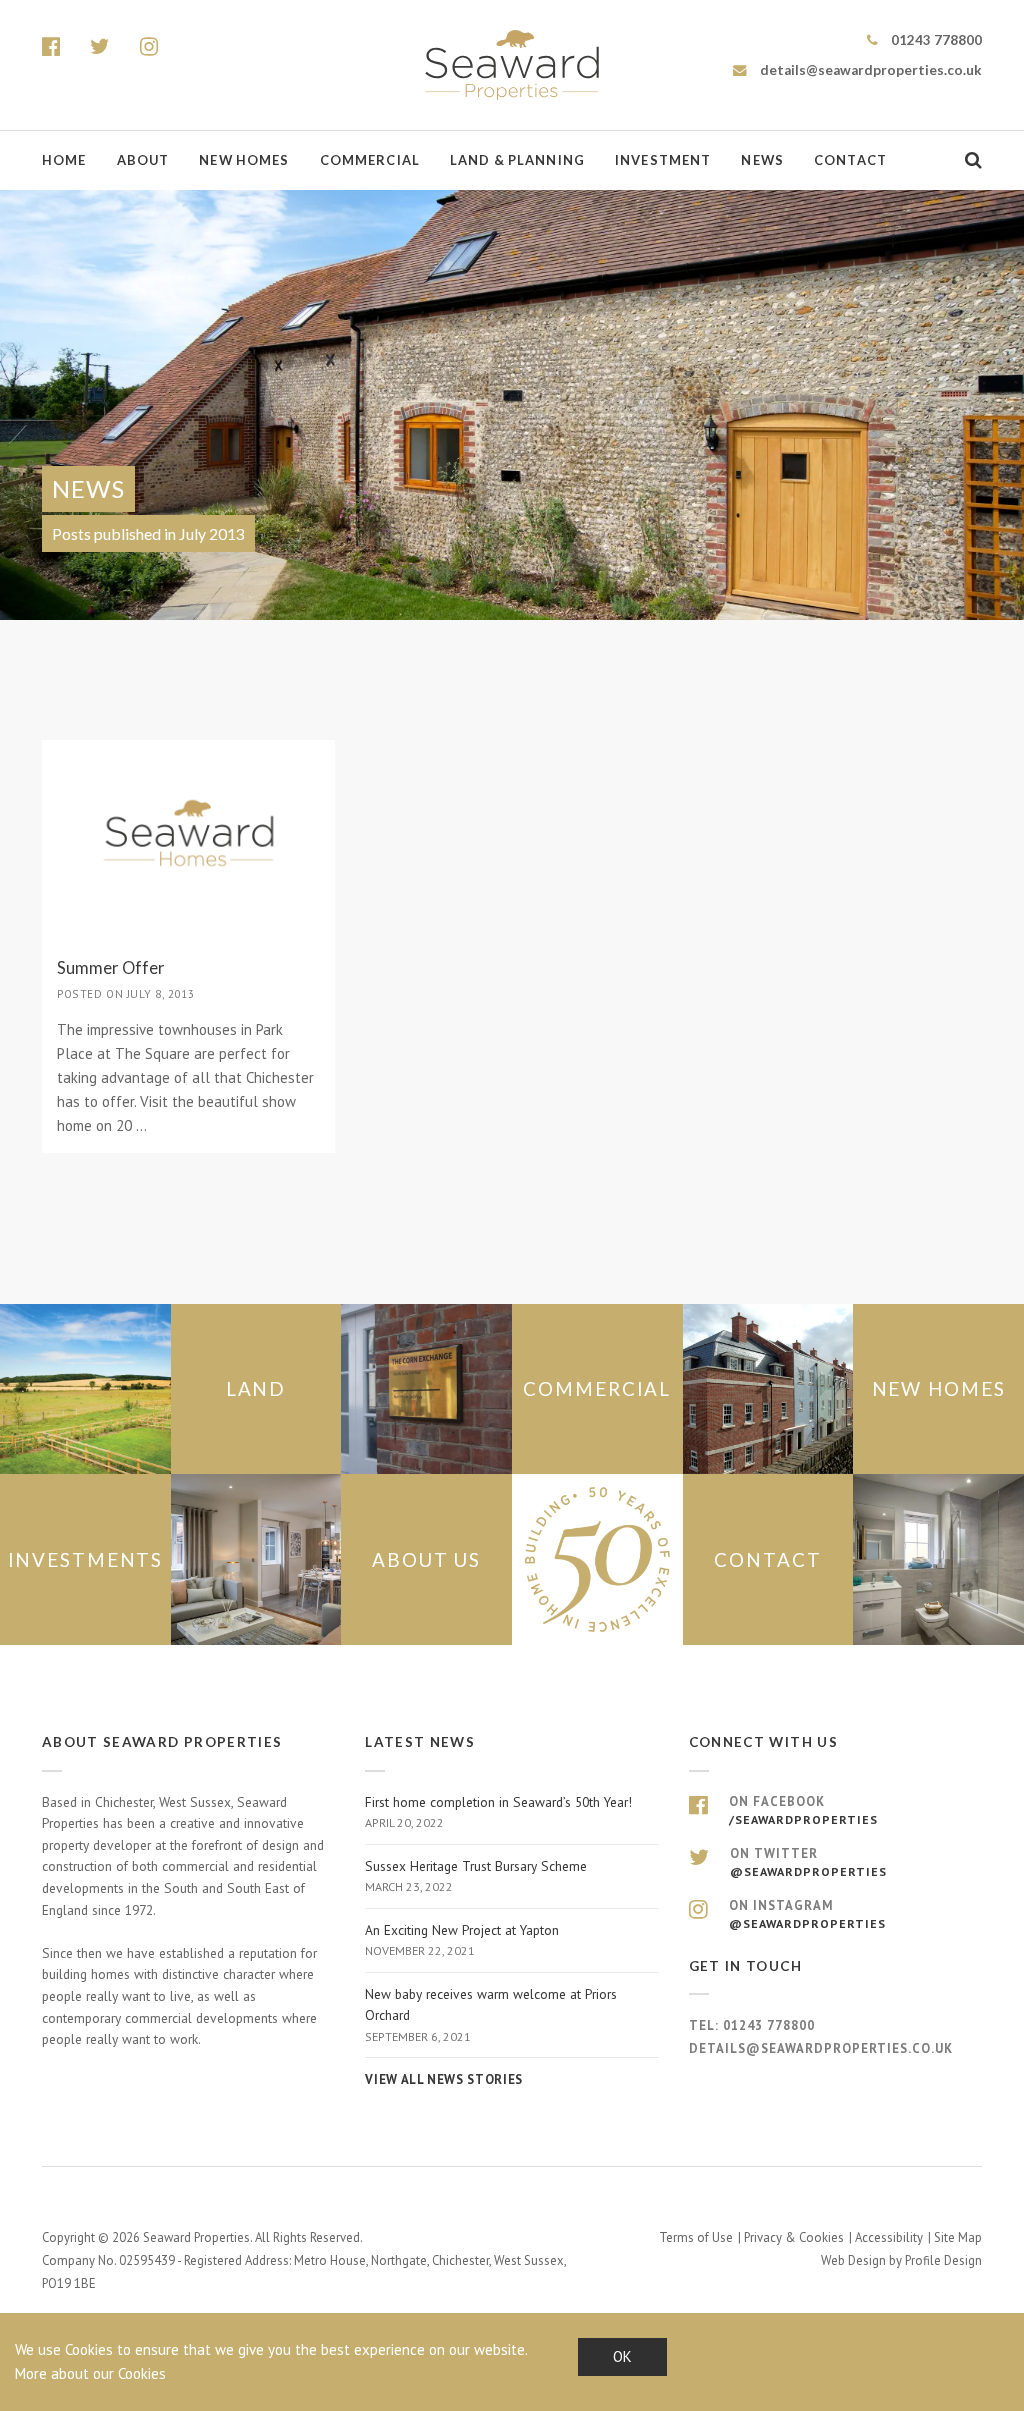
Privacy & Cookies (794, 2237)
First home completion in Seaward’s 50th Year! (498, 1812)
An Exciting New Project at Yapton (462, 1940)
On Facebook (803, 1810)
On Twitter (808, 1862)
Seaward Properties (512, 65)
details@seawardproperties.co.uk (869, 70)
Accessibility (889, 2237)
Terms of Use (696, 2237)
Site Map (958, 2237)
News (762, 160)
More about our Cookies (90, 2373)
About (143, 160)
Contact (850, 160)
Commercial (370, 160)
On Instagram (807, 1914)
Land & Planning (517, 160)
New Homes (244, 160)
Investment (663, 160)
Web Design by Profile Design (901, 2260)
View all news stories (443, 2079)
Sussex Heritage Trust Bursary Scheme (476, 1876)
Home (64, 160)
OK (622, 2356)
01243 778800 (935, 40)
